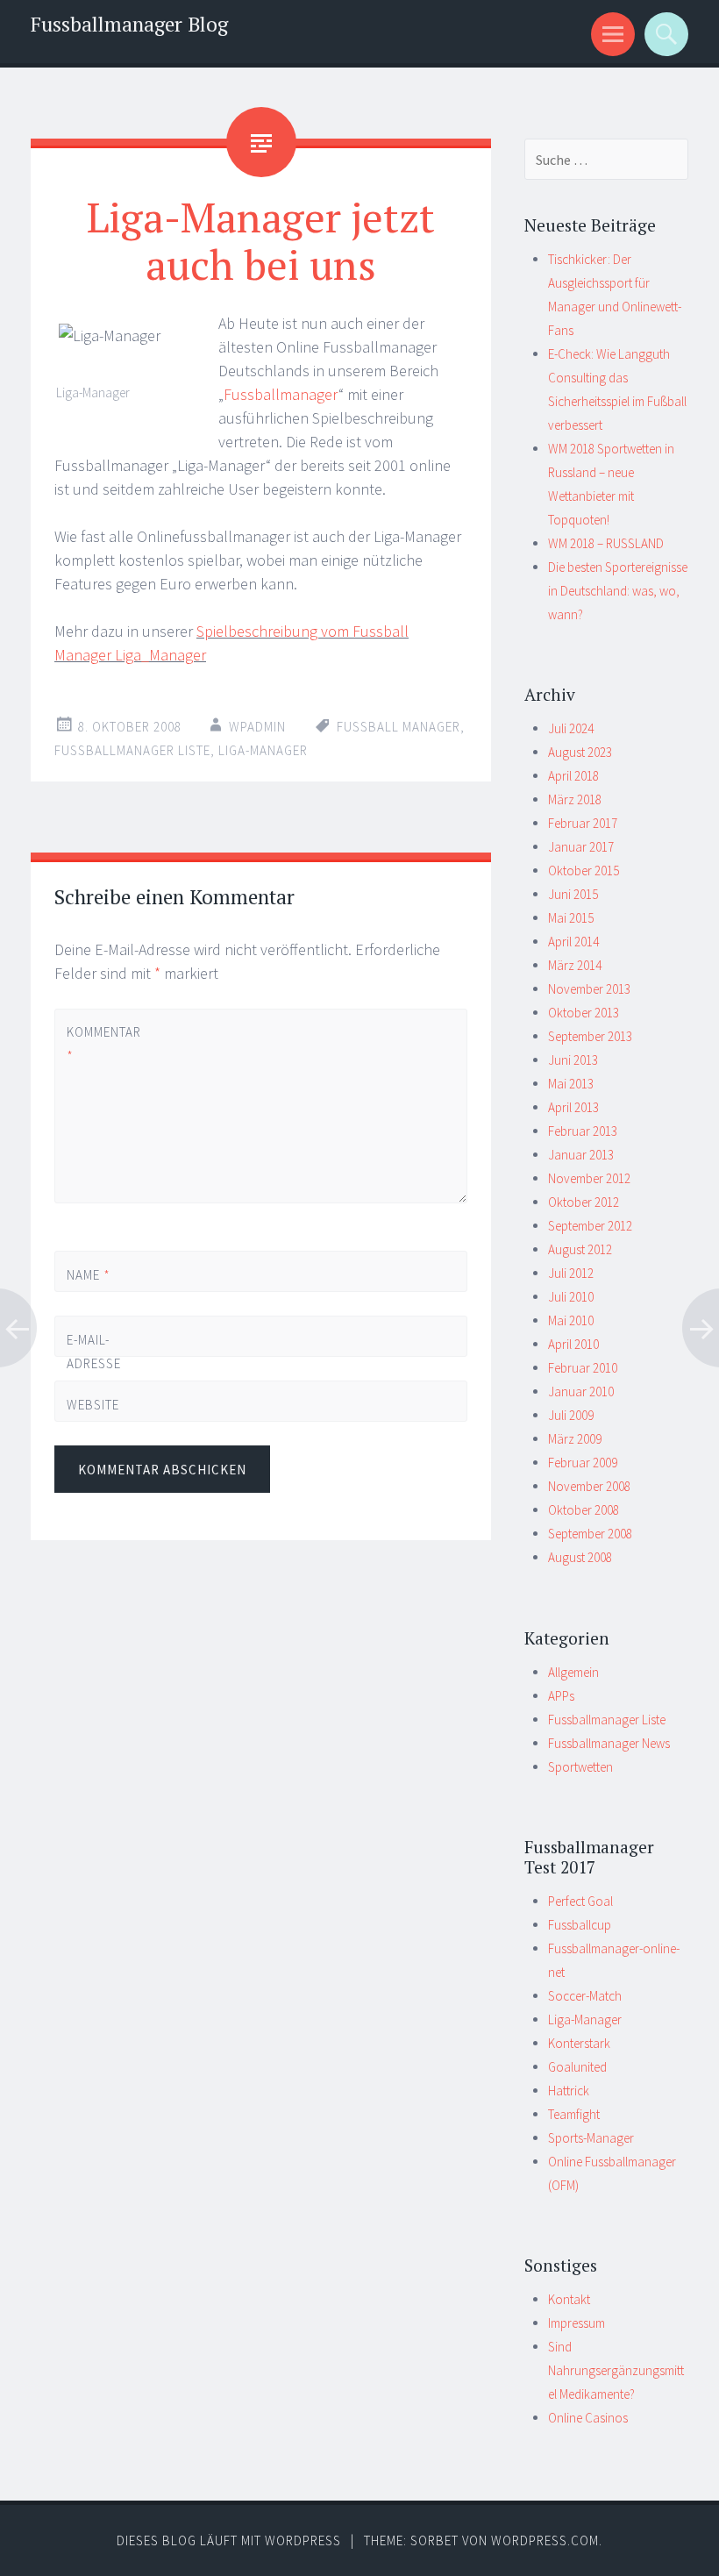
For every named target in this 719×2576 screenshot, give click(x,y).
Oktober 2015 (584, 871)
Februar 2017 (583, 823)
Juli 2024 (571, 728)
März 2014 (575, 965)
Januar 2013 (581, 1155)
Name (89, 1275)
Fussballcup (580, 1925)
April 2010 (573, 1344)
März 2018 (575, 799)
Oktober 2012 (584, 1202)
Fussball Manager (399, 727)
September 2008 (590, 1534)
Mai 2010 (571, 1320)
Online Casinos (588, 2418)
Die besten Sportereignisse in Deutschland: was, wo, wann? (618, 591)
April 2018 (573, 776)
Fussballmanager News (609, 1743)
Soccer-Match (585, 1996)
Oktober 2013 (584, 1013)
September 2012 (590, 1226)
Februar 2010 (583, 1368)
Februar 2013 (583, 1131)
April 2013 (573, 1107)
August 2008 (580, 1557)
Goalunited (577, 2067)
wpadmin (257, 727)
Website (93, 1405)
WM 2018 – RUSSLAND (606, 543)
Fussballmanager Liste (132, 750)
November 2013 (589, 989)
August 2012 (580, 1249)
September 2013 (590, 1036)
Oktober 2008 (584, 1510)
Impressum (577, 2323)
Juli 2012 (571, 1273)
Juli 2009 (571, 1415)
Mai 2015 (571, 918)
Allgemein (573, 1672)
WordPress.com (545, 2540)
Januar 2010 (581, 1391)
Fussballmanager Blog (129, 24)
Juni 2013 (573, 1060)
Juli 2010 (571, 1297)
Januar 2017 (581, 847)
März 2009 (575, 1439)
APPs (561, 1696)
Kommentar (96, 1044)
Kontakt (569, 2299)
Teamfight (574, 2114)
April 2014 (573, 942)
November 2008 (589, 1486)
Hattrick (569, 2091)
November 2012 (589, 1178)
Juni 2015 (573, 894)
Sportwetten (580, 1767)
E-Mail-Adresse (94, 1363)
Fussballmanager (281, 394)
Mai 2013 (571, 1084)
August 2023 (580, 752)
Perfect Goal (580, 1901)
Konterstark (579, 2043)
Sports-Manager (591, 2138)
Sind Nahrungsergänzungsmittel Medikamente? (616, 2370)
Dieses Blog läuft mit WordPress (229, 2540)
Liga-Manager (263, 750)
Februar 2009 (583, 1463)
